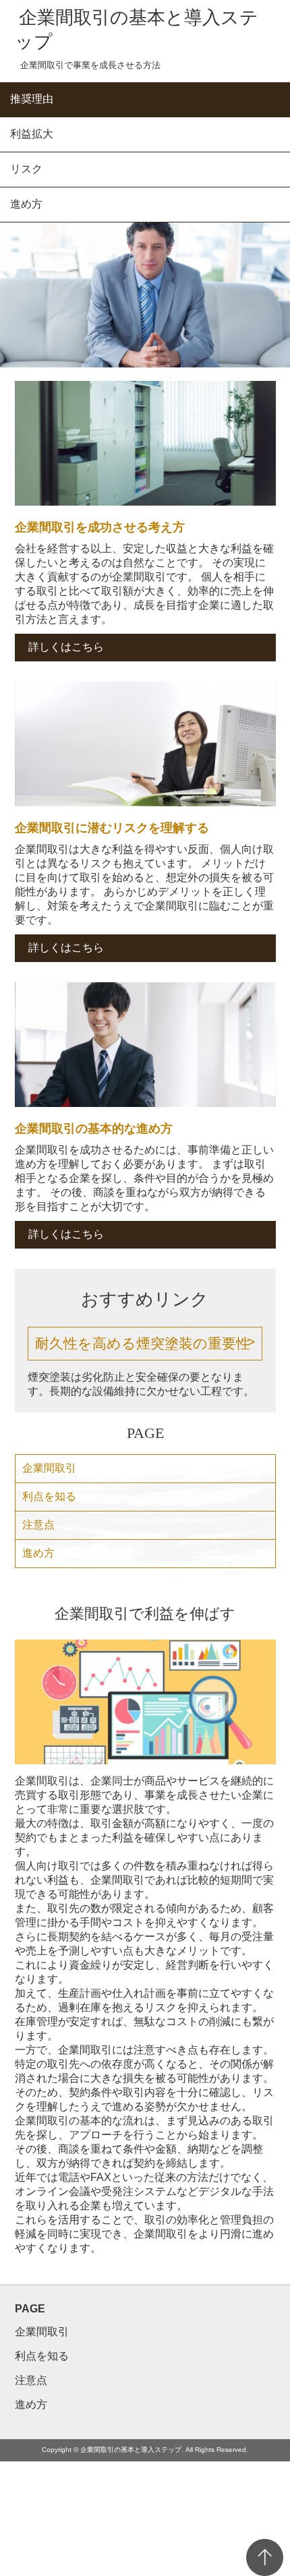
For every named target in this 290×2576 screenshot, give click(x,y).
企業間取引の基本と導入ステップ (137, 30)
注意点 (38, 1525)
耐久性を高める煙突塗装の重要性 (143, 1343)
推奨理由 (32, 99)
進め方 (26, 204)
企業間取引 (49, 1468)
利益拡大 (32, 134)
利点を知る (49, 1496)
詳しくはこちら (66, 647)
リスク (26, 169)
